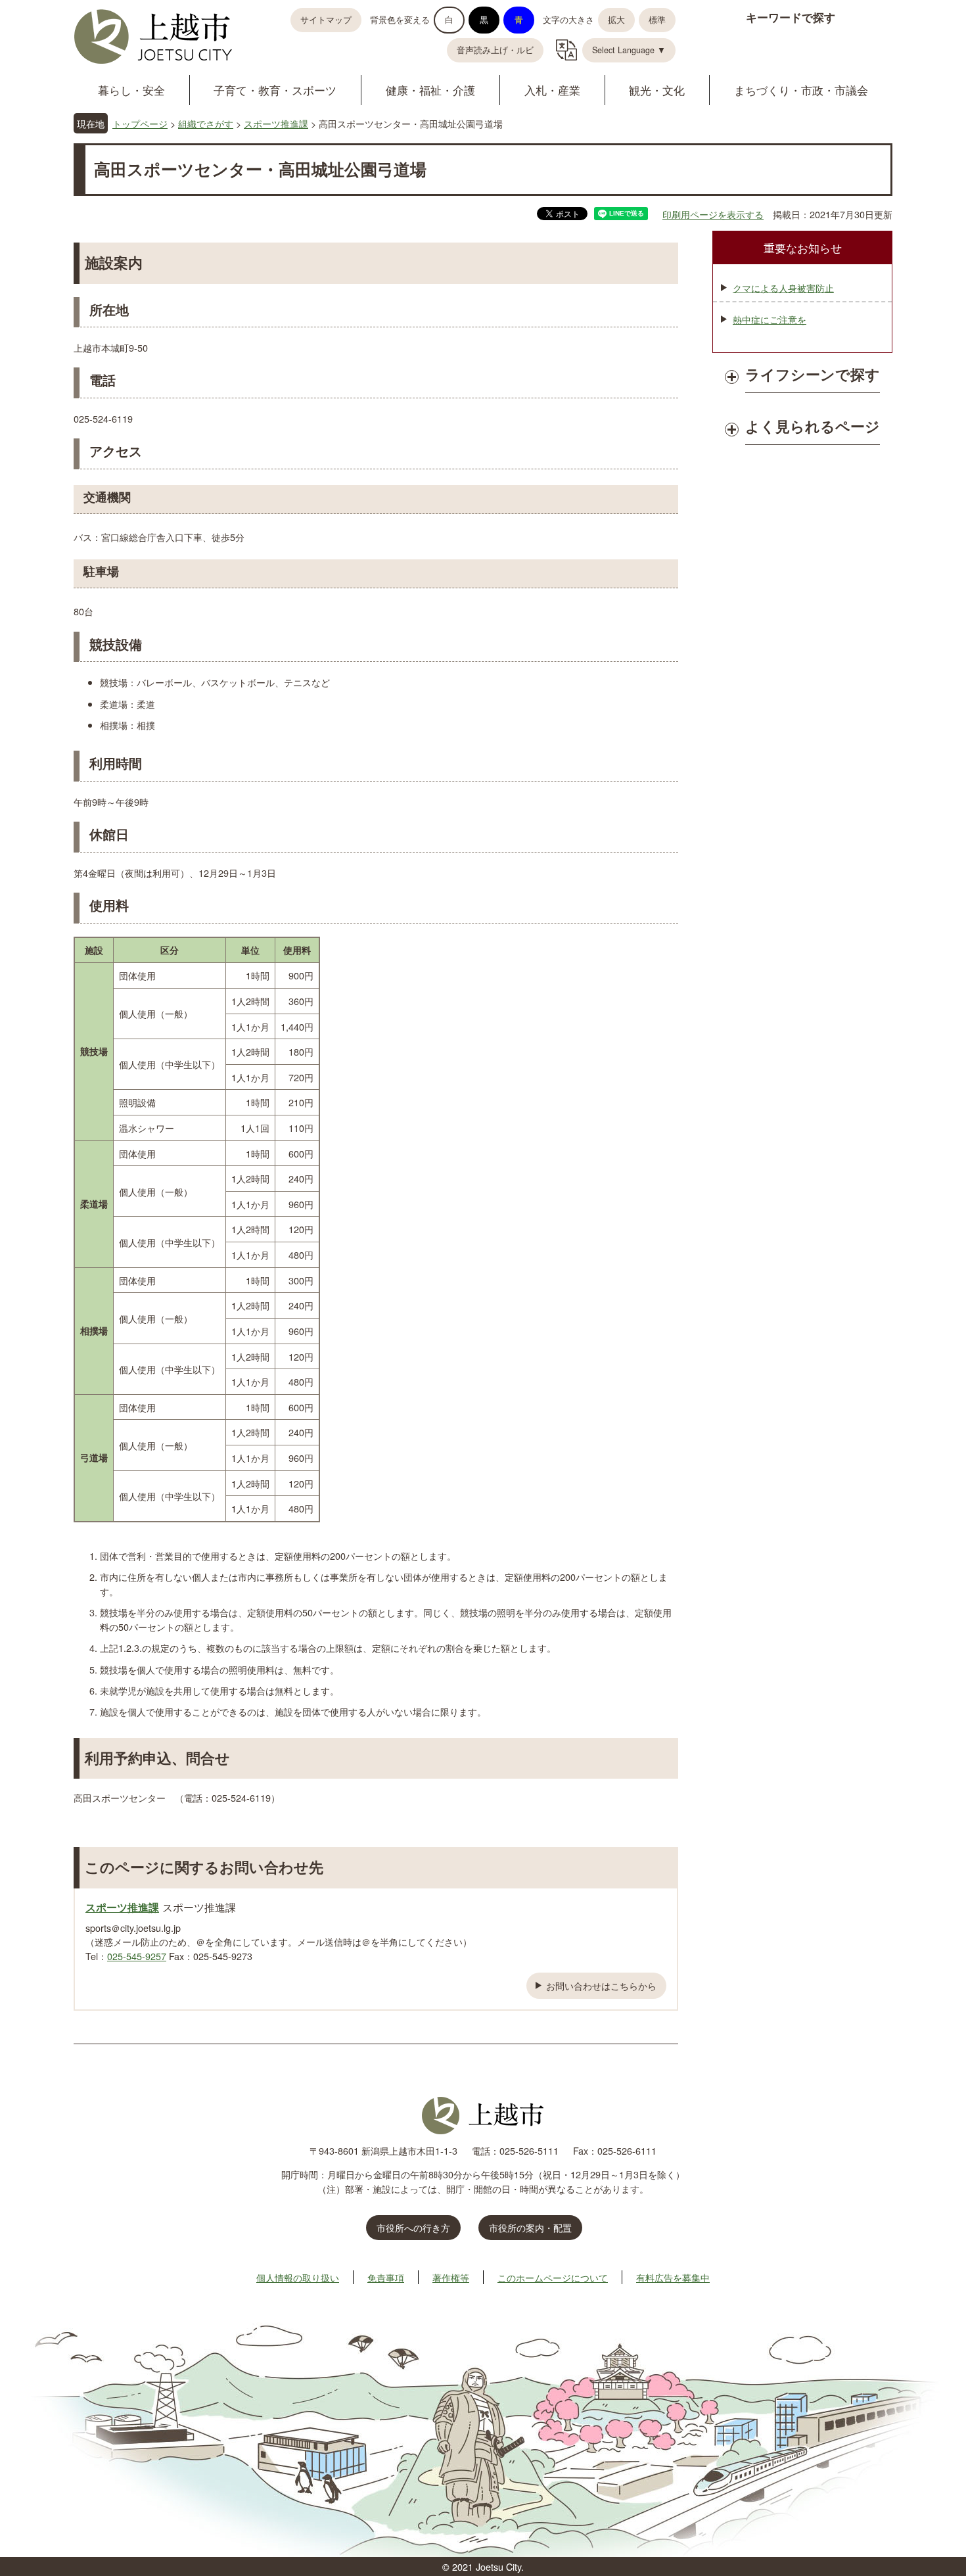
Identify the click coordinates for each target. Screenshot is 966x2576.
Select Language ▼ (629, 50)
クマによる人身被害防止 (783, 288)
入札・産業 (552, 90)
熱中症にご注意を (770, 319)
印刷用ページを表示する (713, 214)
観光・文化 (657, 90)
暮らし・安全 (131, 90)
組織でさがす (206, 123)
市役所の (530, 2227)
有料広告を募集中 (673, 2277)
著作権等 (451, 2277)
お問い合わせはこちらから (601, 1985)
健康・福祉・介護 (430, 90)
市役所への (413, 2227)
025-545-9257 (137, 1956)
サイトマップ (326, 20)
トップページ (140, 123)
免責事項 (386, 2277)
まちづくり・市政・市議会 (801, 90)
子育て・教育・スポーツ (275, 90)
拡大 (616, 20)
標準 (657, 20)
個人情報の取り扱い (298, 2277)
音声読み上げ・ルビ (495, 50)
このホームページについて (553, 2277)
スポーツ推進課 (276, 123)
